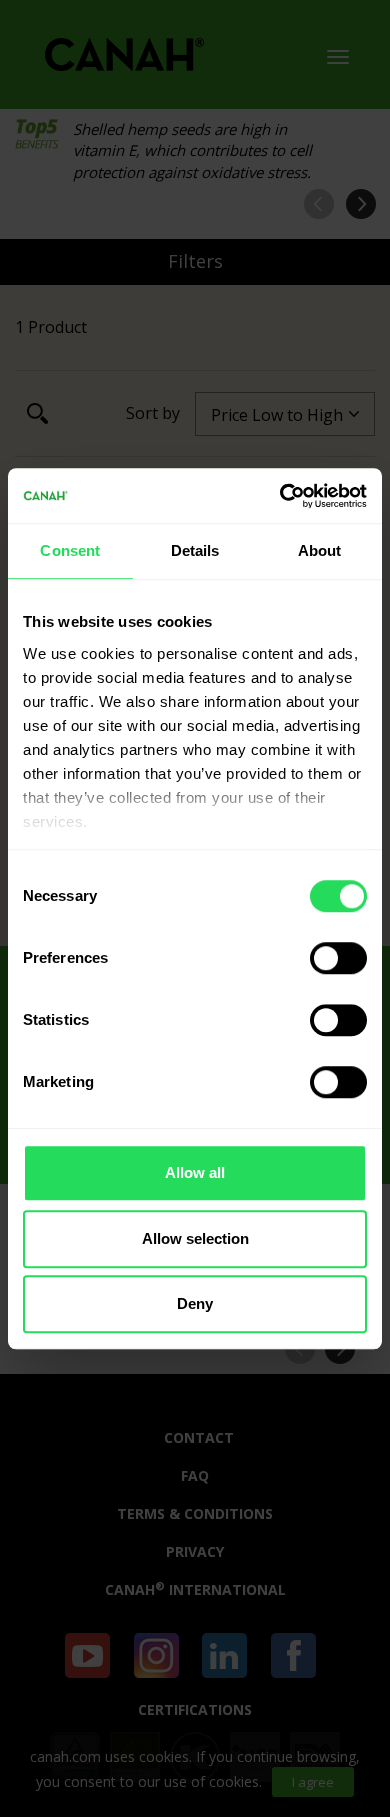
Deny (195, 1303)
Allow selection (195, 1238)
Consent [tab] (70, 550)
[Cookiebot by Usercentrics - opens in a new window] (280, 496)
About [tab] (320, 550)
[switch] (338, 958)
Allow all (195, 1172)
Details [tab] (195, 550)
